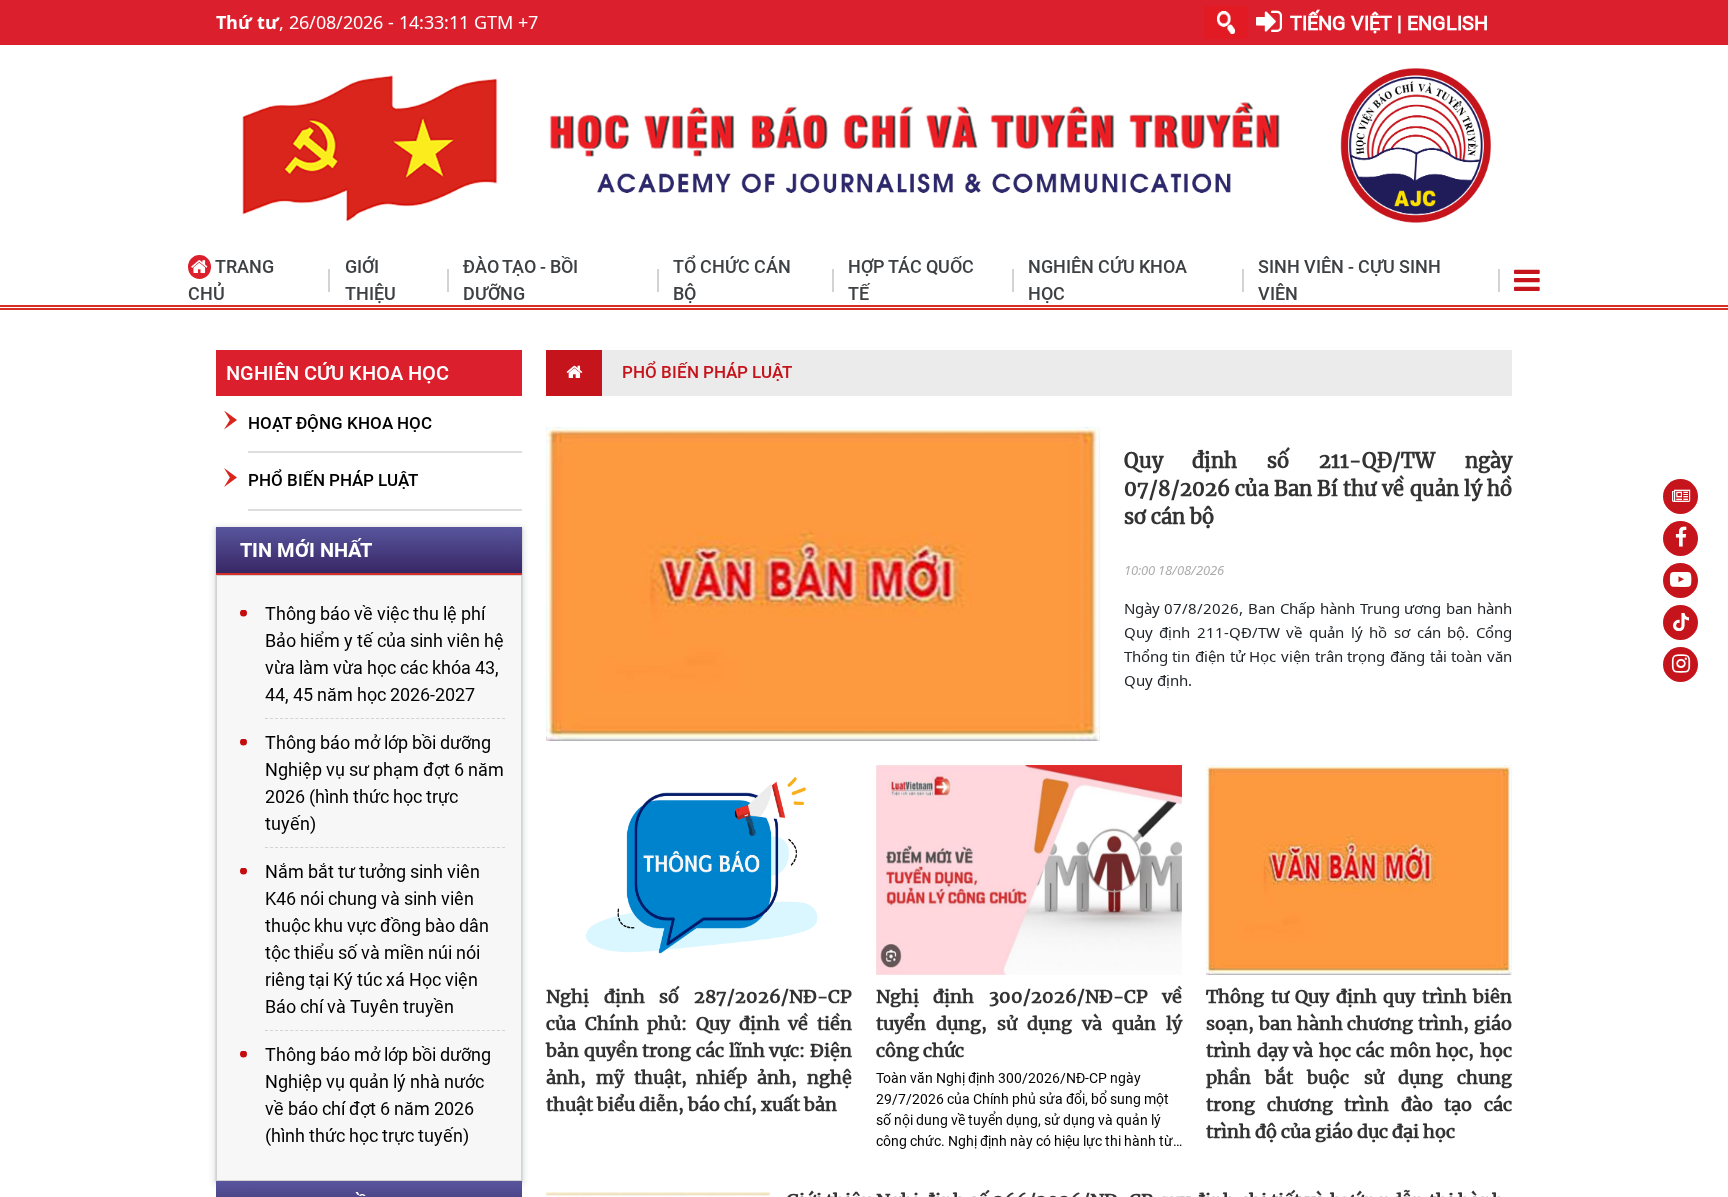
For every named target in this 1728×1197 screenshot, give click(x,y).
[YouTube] (1680, 580)
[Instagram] (1680, 664)
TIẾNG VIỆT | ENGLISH (1389, 23)
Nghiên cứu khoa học (337, 373)
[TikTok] (1680, 622)
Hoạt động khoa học (340, 423)
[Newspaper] (1680, 496)
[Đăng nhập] (1269, 22)
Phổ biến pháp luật (333, 480)
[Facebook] (1680, 538)
